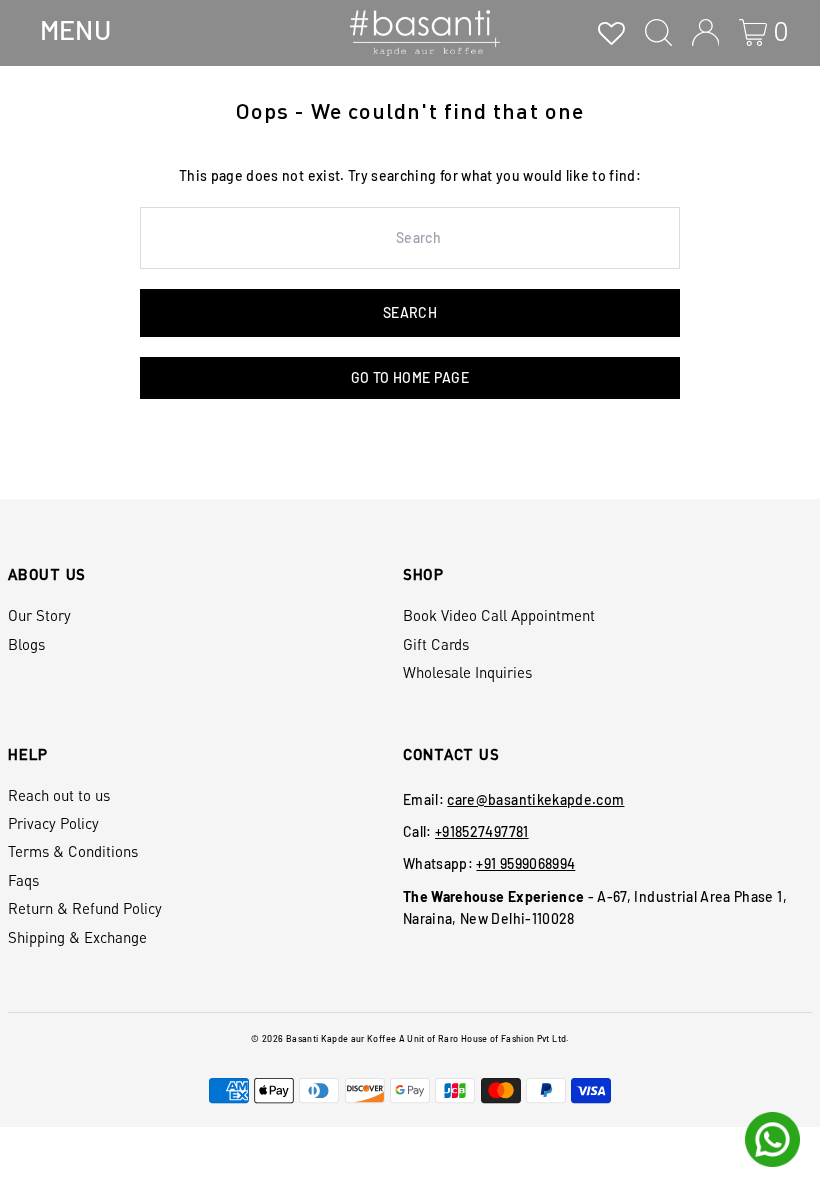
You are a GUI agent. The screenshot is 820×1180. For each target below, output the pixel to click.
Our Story (39, 615)
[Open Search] (658, 32)
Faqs (23, 880)
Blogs (26, 644)
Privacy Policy (53, 823)
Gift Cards (436, 644)
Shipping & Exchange (77, 937)
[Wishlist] (611, 32)
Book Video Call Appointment (499, 615)
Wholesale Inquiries (467, 672)
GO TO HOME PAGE (410, 377)
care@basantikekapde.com (535, 799)
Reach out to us (59, 795)
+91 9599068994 (525, 863)
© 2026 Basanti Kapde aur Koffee (323, 1038)
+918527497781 (482, 831)
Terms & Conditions (73, 851)
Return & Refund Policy (85, 908)
